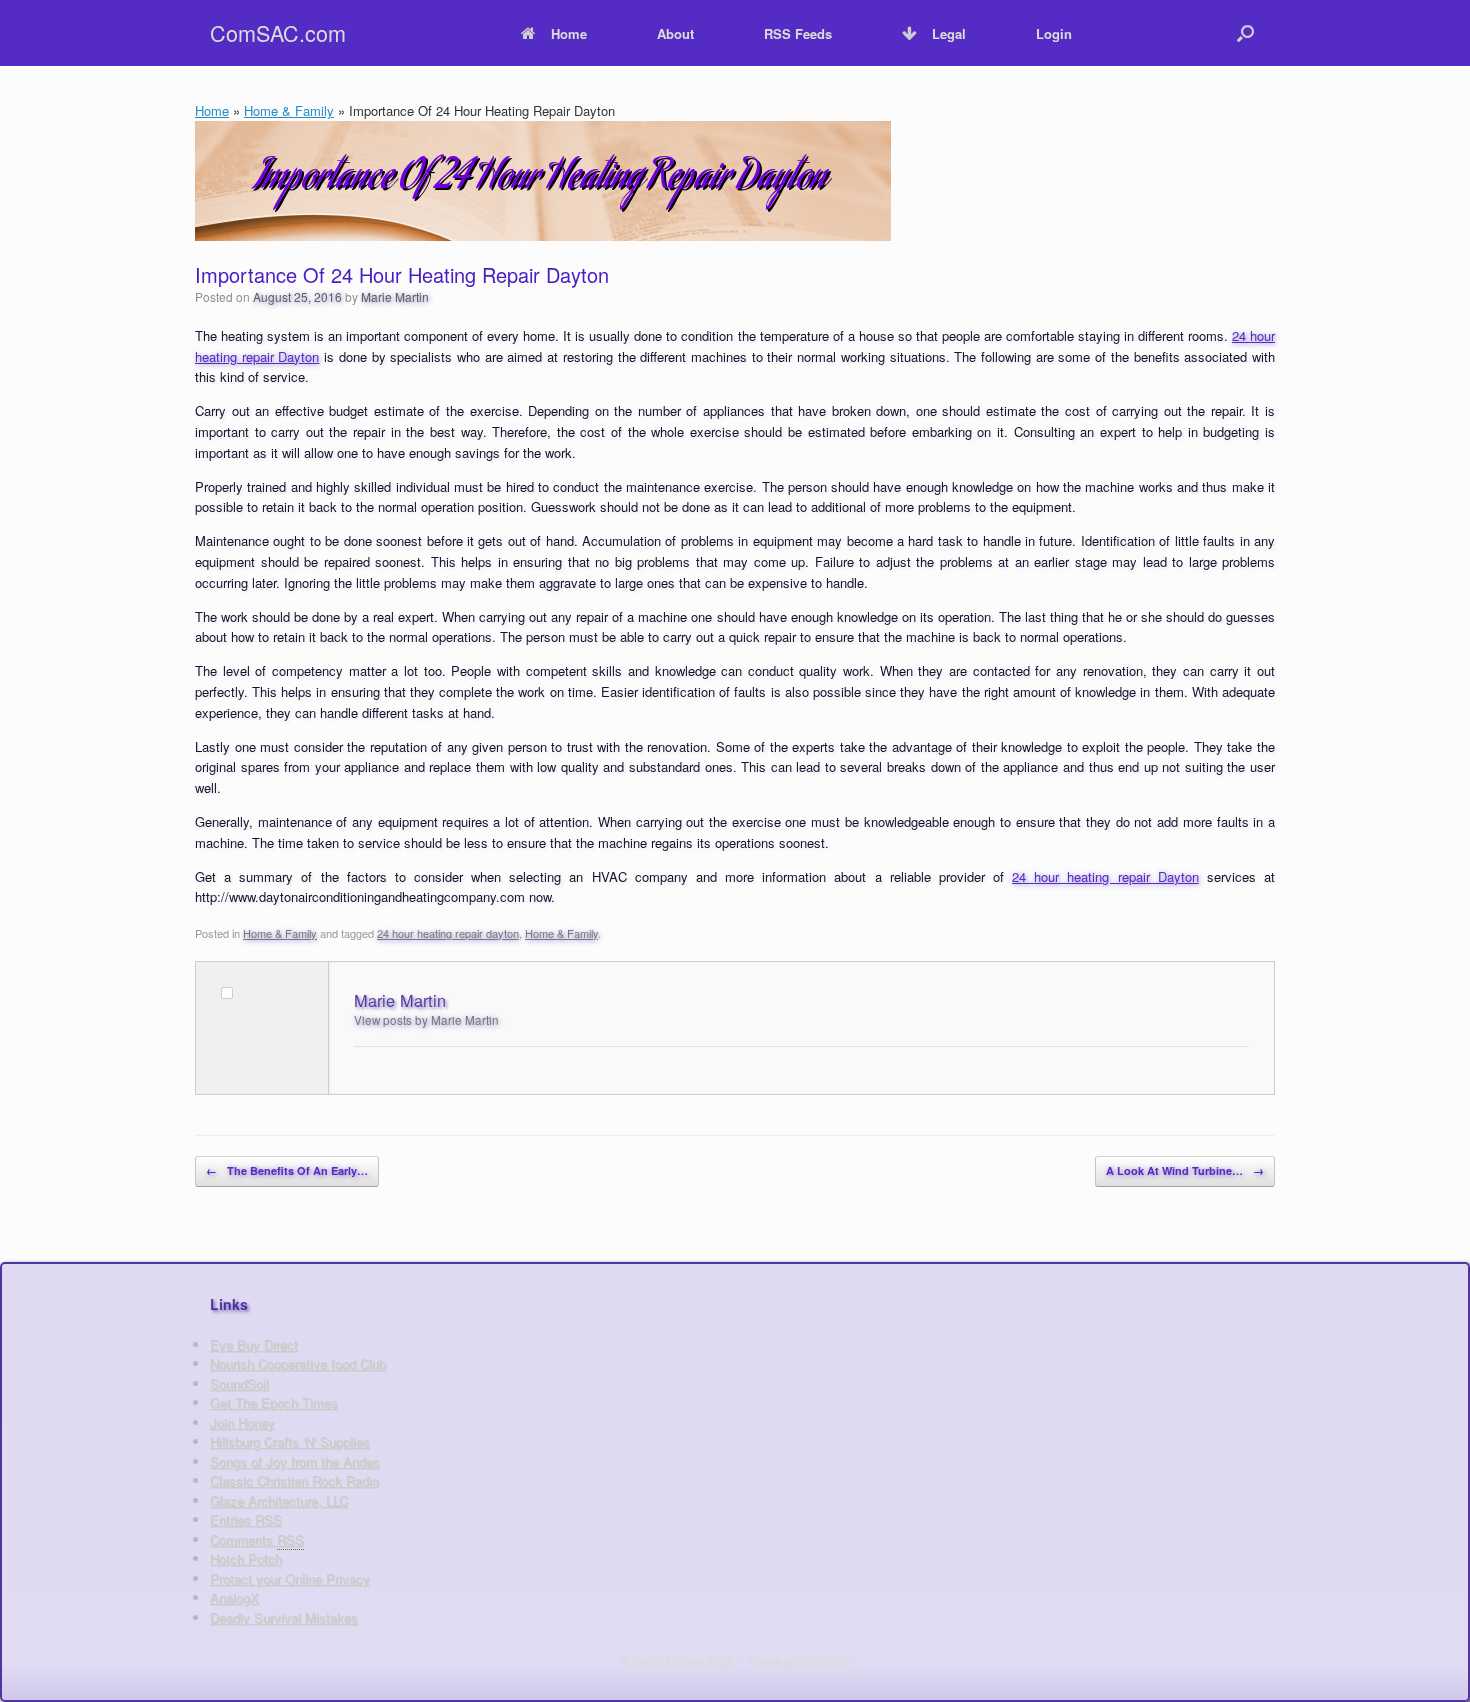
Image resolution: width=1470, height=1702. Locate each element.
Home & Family (289, 110)
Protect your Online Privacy (290, 1578)
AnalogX (234, 1597)
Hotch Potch (246, 1558)
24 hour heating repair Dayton (1105, 876)
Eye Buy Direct (254, 1344)
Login (1054, 33)
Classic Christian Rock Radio (294, 1480)
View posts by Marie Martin (426, 1020)
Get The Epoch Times (274, 1402)
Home (569, 33)
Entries (246, 1519)
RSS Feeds (798, 33)
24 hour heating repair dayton (448, 933)
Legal (949, 33)
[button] (1245, 33)
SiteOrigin (824, 1660)
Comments (257, 1539)
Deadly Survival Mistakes (284, 1617)
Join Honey (242, 1422)
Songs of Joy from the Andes (295, 1461)
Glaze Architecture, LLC (279, 1500)
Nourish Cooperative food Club (298, 1363)
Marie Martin (395, 296)
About (675, 33)
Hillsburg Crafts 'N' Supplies (290, 1441)
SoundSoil (239, 1383)
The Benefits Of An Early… (287, 1170)
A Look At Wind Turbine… (1185, 1170)
